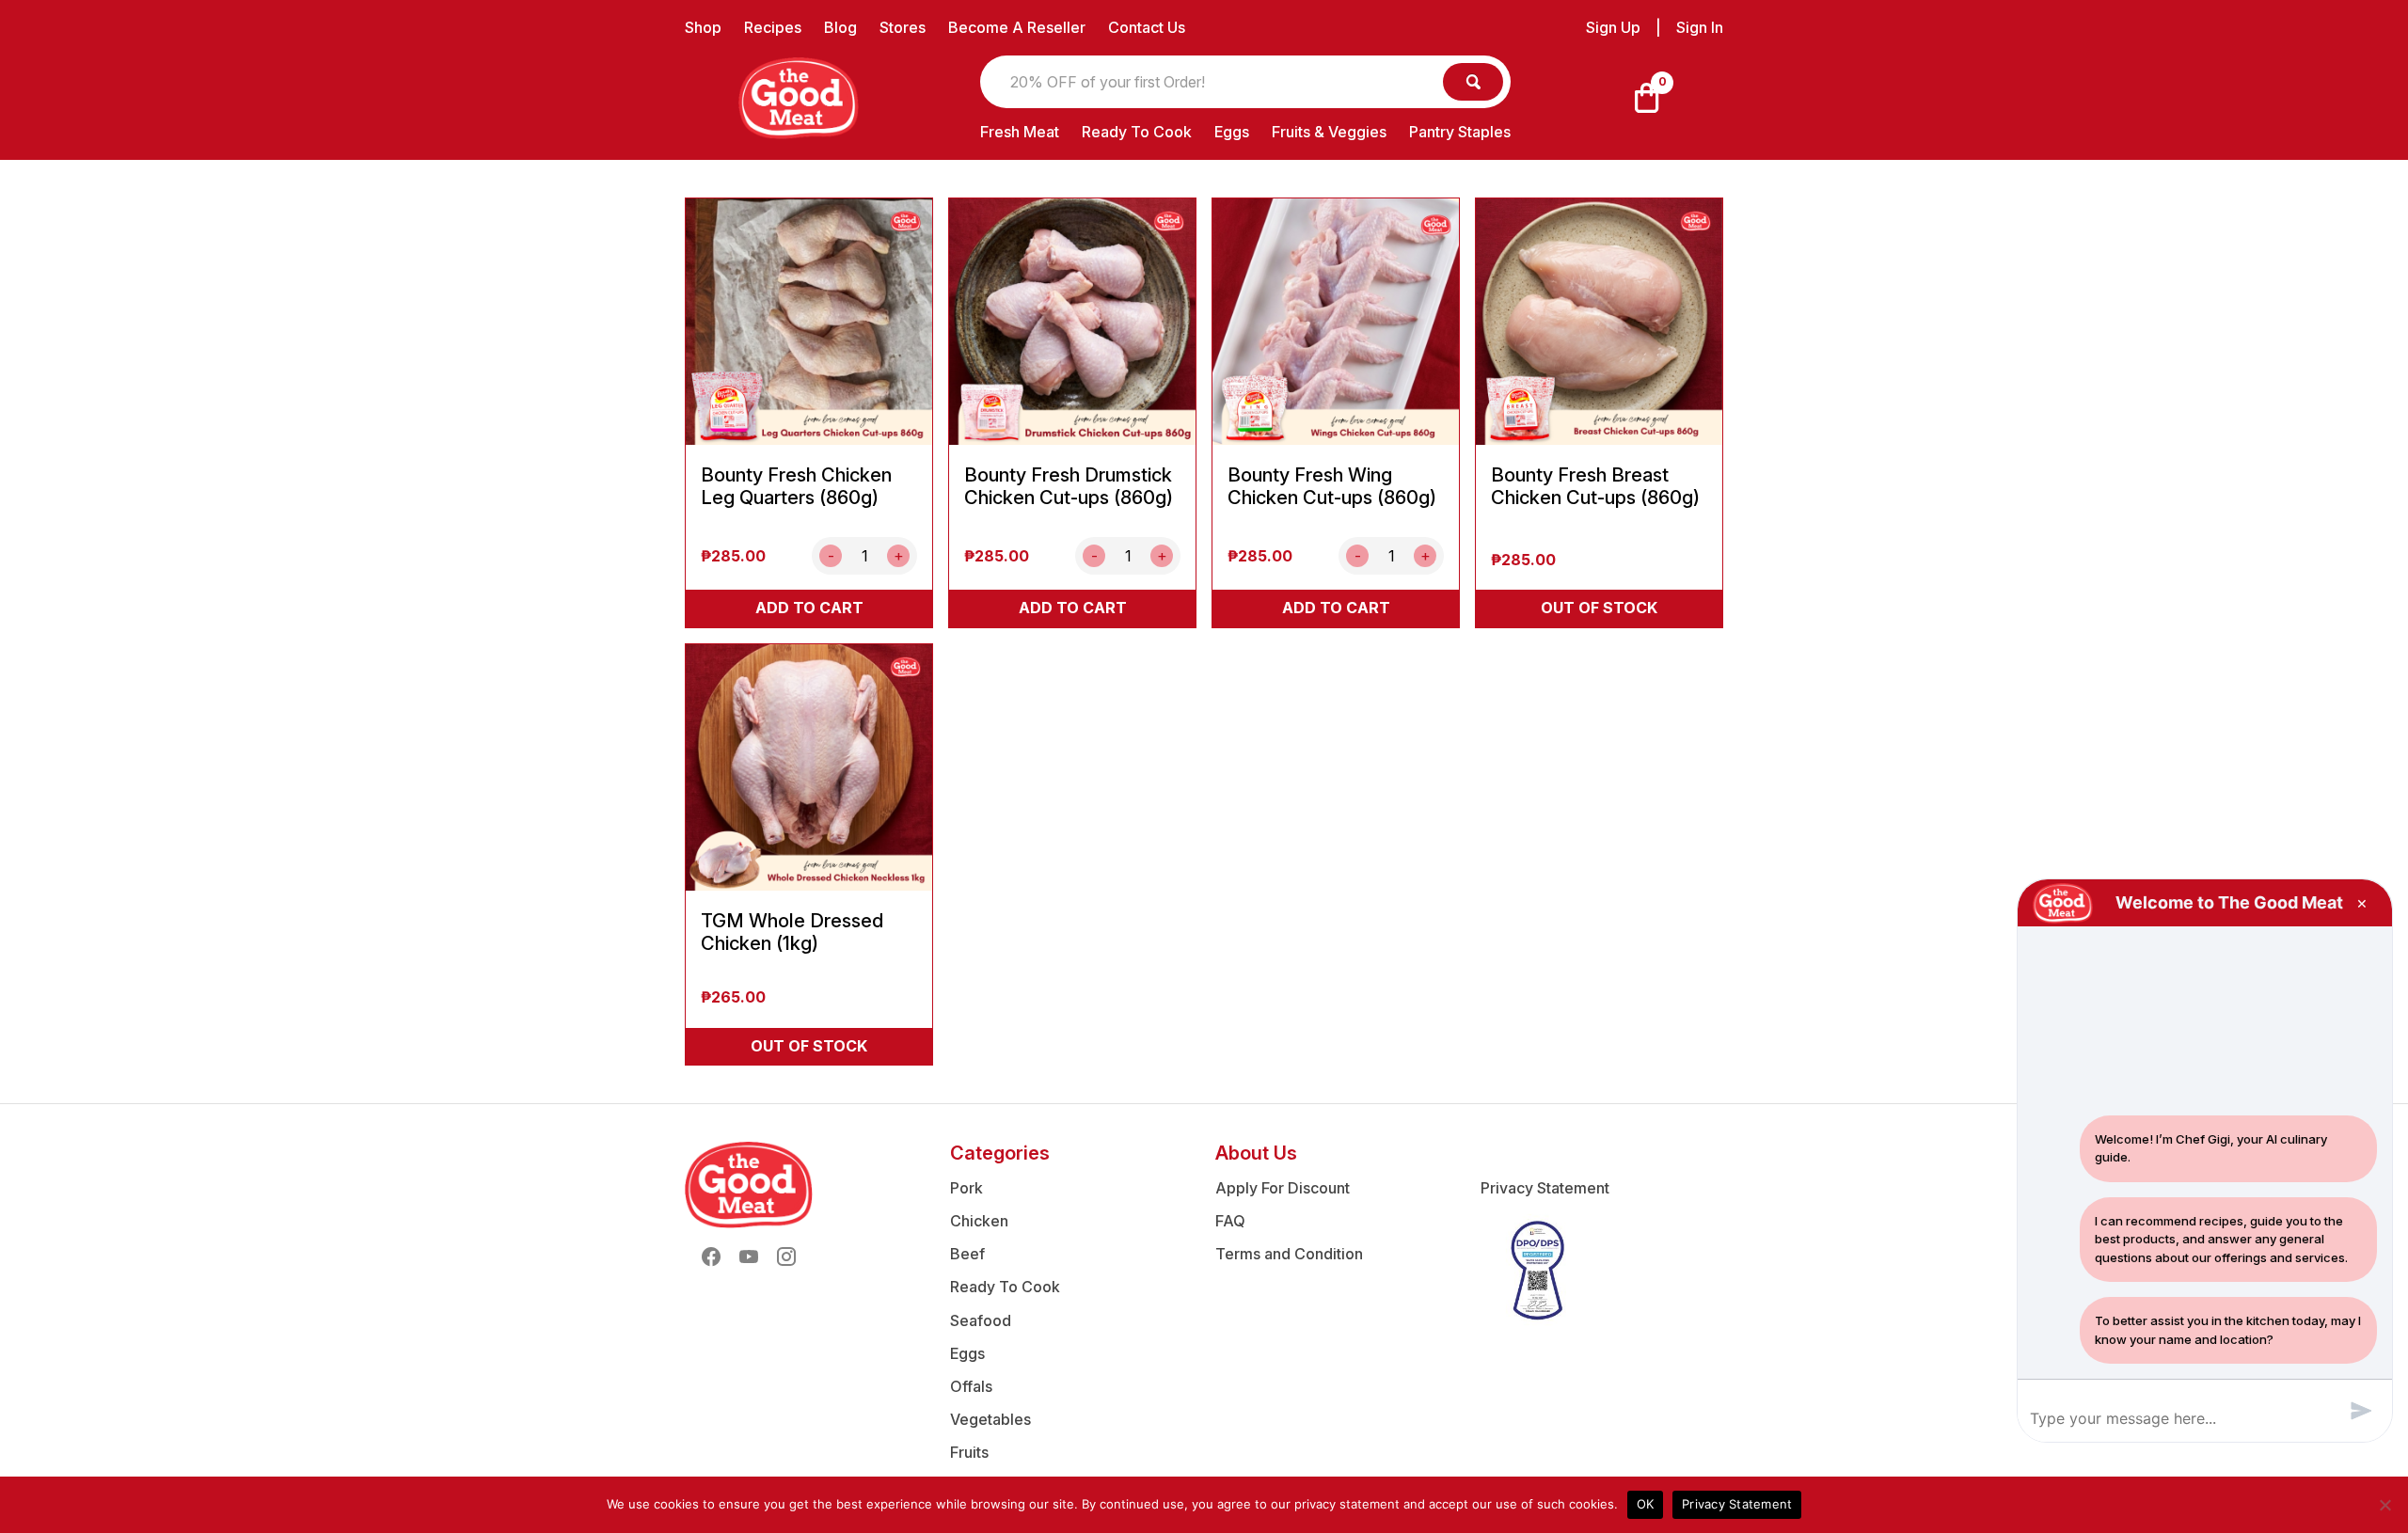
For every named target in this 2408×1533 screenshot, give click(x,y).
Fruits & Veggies (1329, 132)
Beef (967, 1254)
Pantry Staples (1460, 132)
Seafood (981, 1320)
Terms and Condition (1289, 1254)
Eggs (1232, 132)
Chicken (979, 1221)
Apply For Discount (1283, 1188)
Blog (840, 27)
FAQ (1230, 1221)
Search (1473, 82)
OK (1646, 1504)
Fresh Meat (1020, 132)
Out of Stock (1599, 608)
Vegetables (990, 1419)
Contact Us (1147, 27)
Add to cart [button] (809, 608)
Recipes (773, 27)
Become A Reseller (1017, 27)
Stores (903, 27)
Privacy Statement (1545, 1188)
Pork (966, 1188)
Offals (971, 1386)
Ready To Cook (1137, 132)
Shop (703, 27)
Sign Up (1613, 28)
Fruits (969, 1452)
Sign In (1700, 28)
